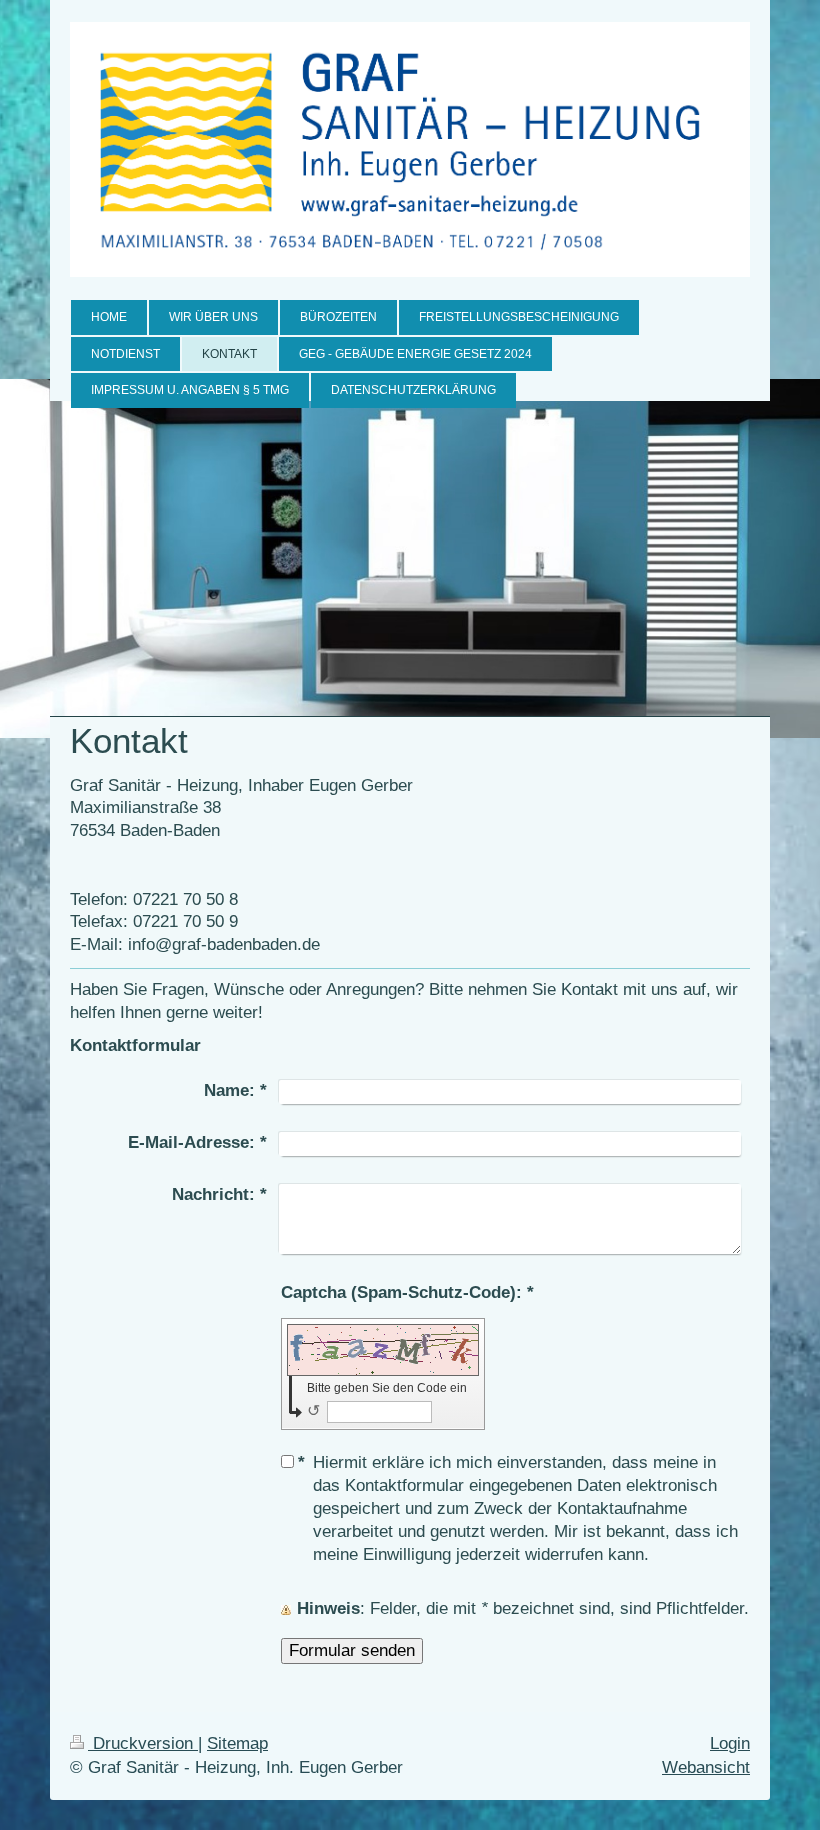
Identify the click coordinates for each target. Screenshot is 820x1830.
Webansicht (706, 1767)
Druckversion (143, 1743)
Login (730, 1743)
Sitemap (237, 1743)
